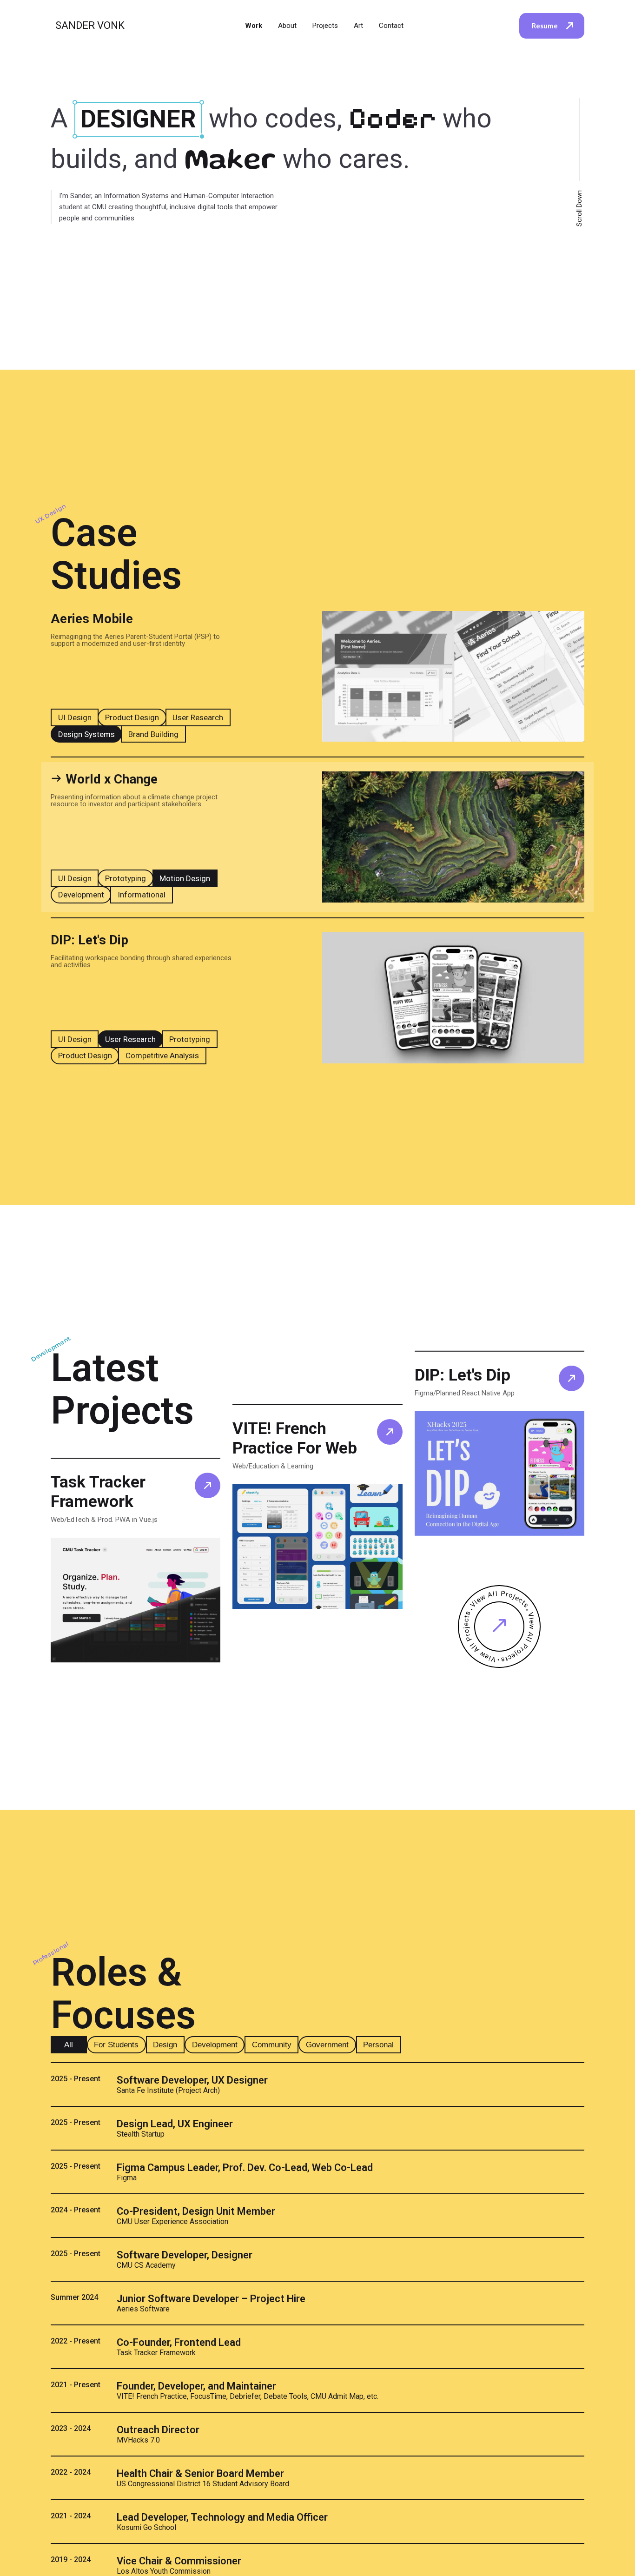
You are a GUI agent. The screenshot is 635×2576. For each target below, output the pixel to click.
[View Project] (208, 1485)
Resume (545, 26)
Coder (396, 118)
